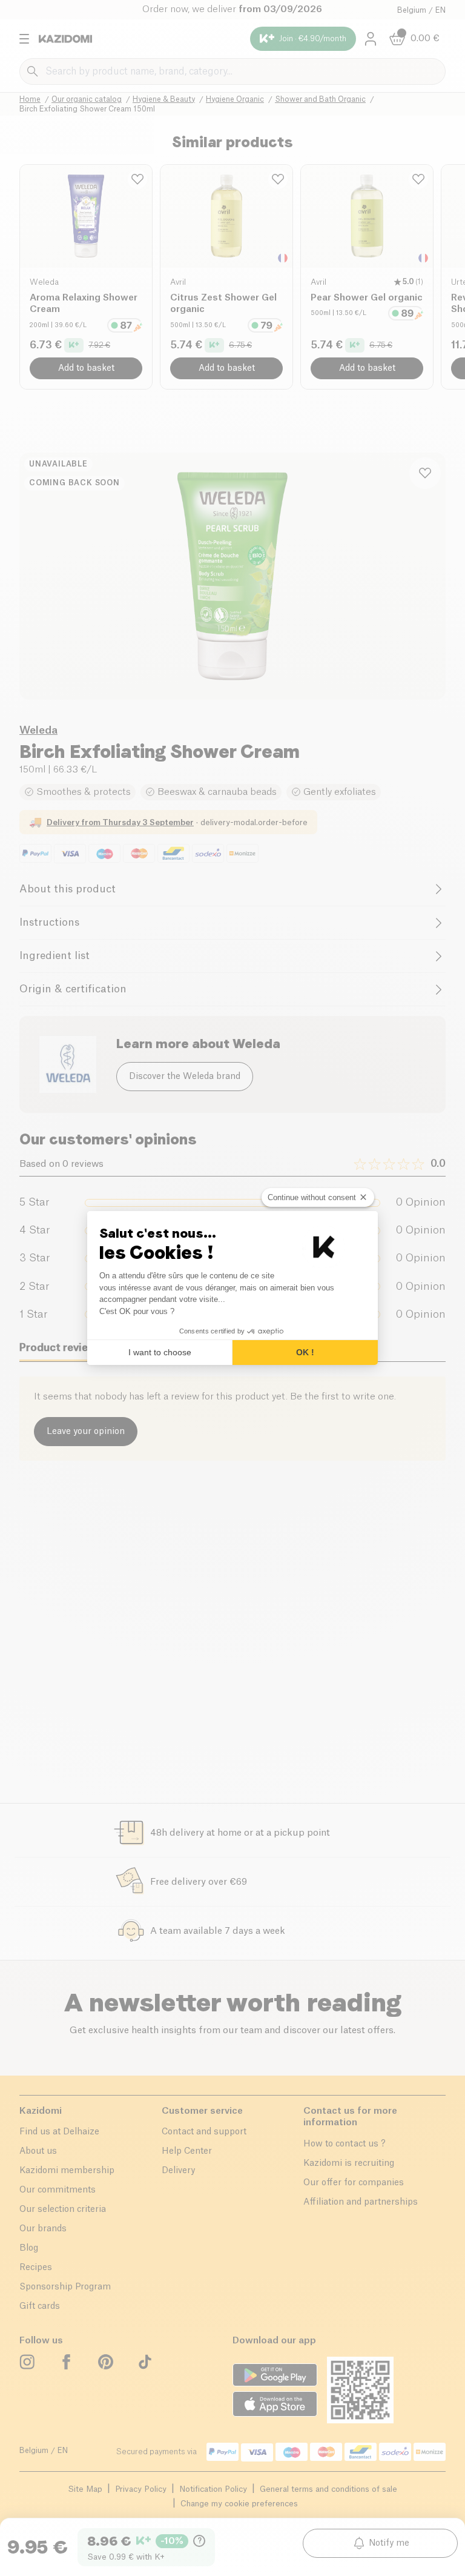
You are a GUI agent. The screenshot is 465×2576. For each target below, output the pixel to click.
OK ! (305, 1352)
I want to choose (160, 1352)
